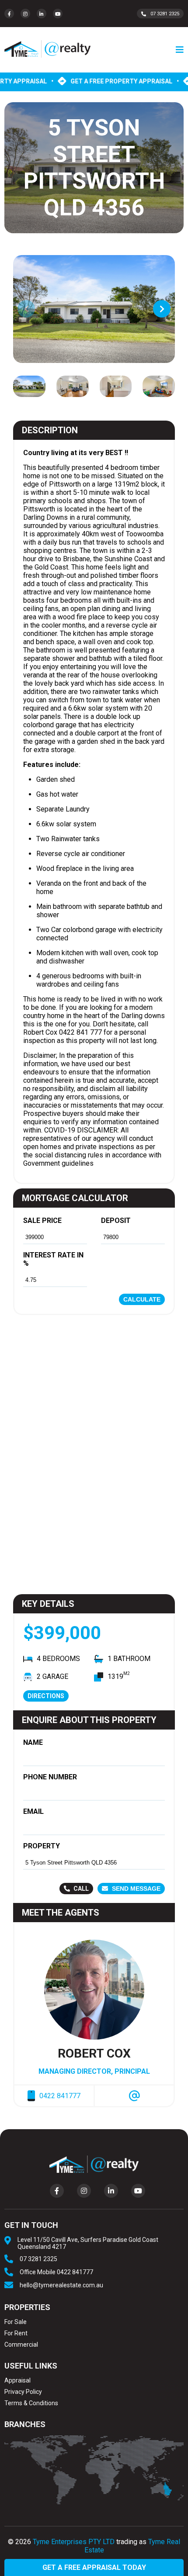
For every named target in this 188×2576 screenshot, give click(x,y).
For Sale (16, 2322)
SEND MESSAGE (135, 1889)
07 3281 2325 (165, 14)
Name (33, 1742)
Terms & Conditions (31, 2403)
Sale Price (42, 1221)
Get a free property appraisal (129, 81)
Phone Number (50, 1777)
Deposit (116, 1221)
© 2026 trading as (94, 2546)
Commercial (21, 2345)
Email (33, 1811)
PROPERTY (42, 1846)
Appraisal (17, 2380)
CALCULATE (142, 1299)
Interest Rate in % (53, 1259)
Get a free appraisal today (94, 2567)
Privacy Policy (23, 2392)
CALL (80, 1889)
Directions (46, 1696)
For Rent (16, 2333)
